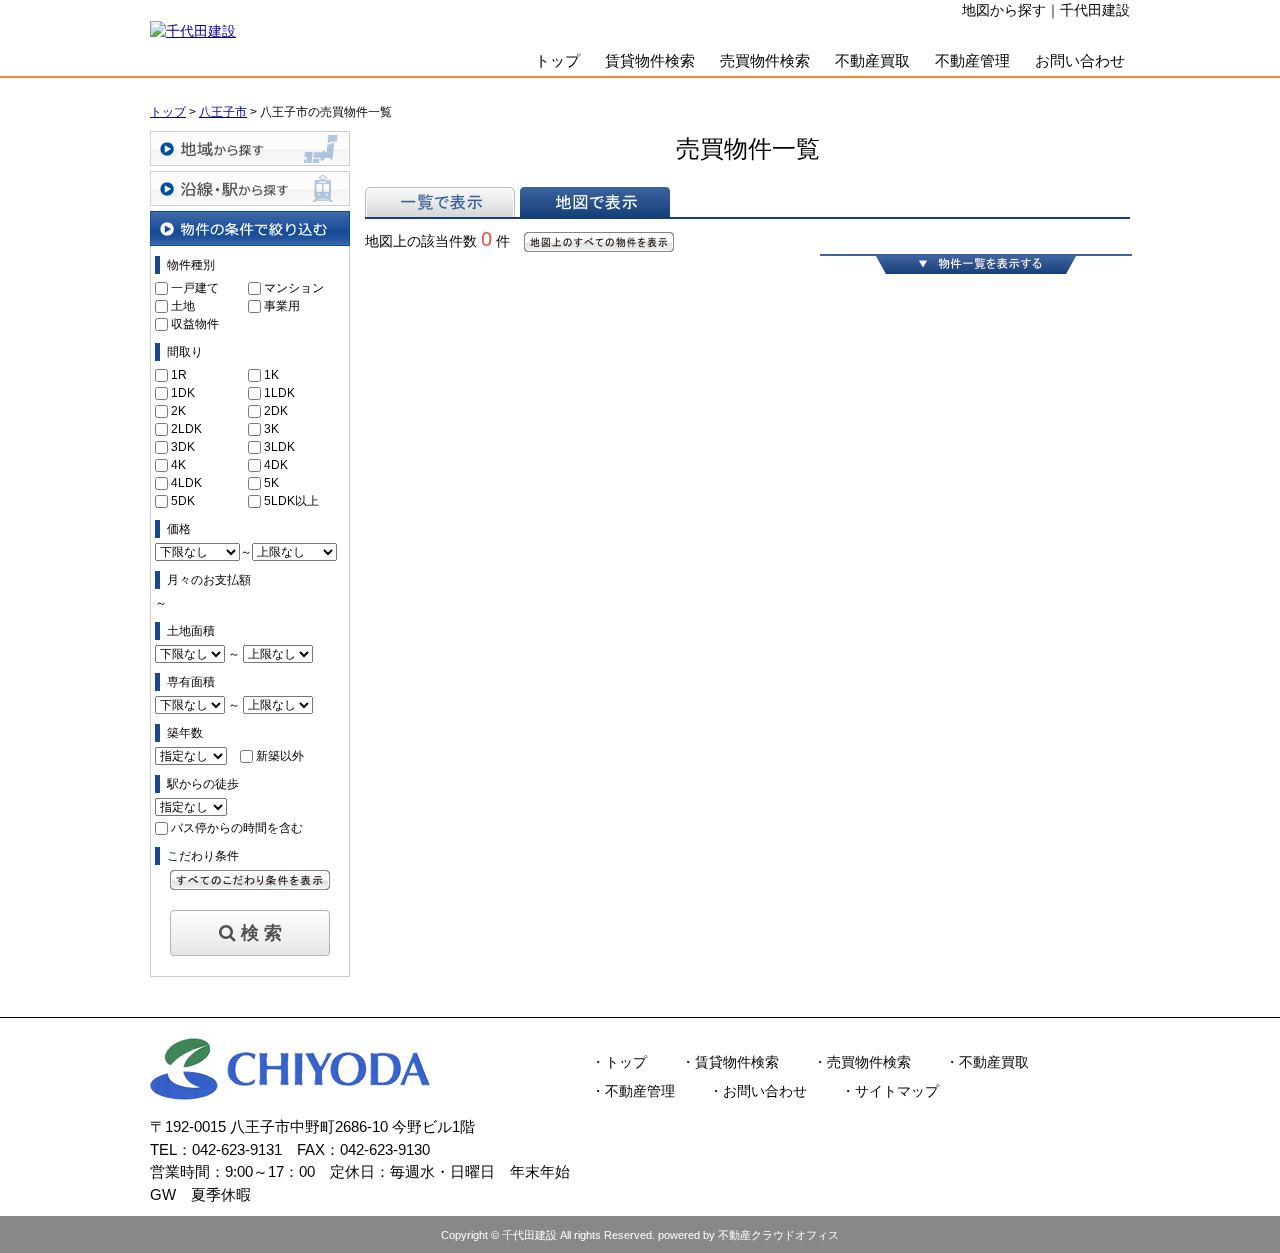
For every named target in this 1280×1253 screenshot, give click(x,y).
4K (178, 465)
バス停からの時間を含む (237, 828)
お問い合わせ (1080, 60)
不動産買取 (872, 60)
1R (179, 375)
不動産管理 (972, 60)
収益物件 (195, 324)
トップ (557, 60)
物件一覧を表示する (976, 264)
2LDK (186, 429)
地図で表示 (595, 202)
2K (178, 411)
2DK (276, 411)
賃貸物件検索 (650, 60)
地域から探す (250, 148)
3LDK (279, 447)
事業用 (282, 306)
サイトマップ (897, 1091)
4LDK (186, 483)
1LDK (279, 393)
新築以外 (280, 756)
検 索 (261, 933)
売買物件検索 (765, 60)
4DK (276, 465)
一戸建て (195, 288)
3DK (183, 447)
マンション (294, 288)
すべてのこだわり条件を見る (250, 880)
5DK (183, 501)
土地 (183, 306)
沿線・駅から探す (250, 188)
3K (271, 429)
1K (271, 375)
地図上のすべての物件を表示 (599, 242)
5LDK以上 (291, 501)
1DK (183, 393)
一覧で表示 (440, 202)
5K (271, 483)
